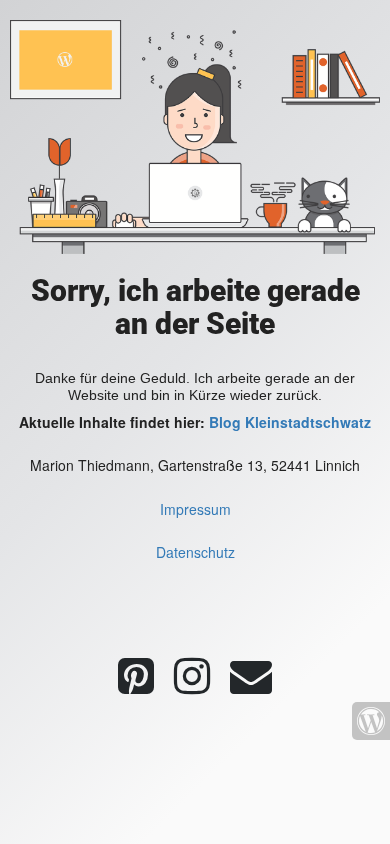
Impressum (195, 509)
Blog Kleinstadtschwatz (290, 422)
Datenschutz (195, 552)
